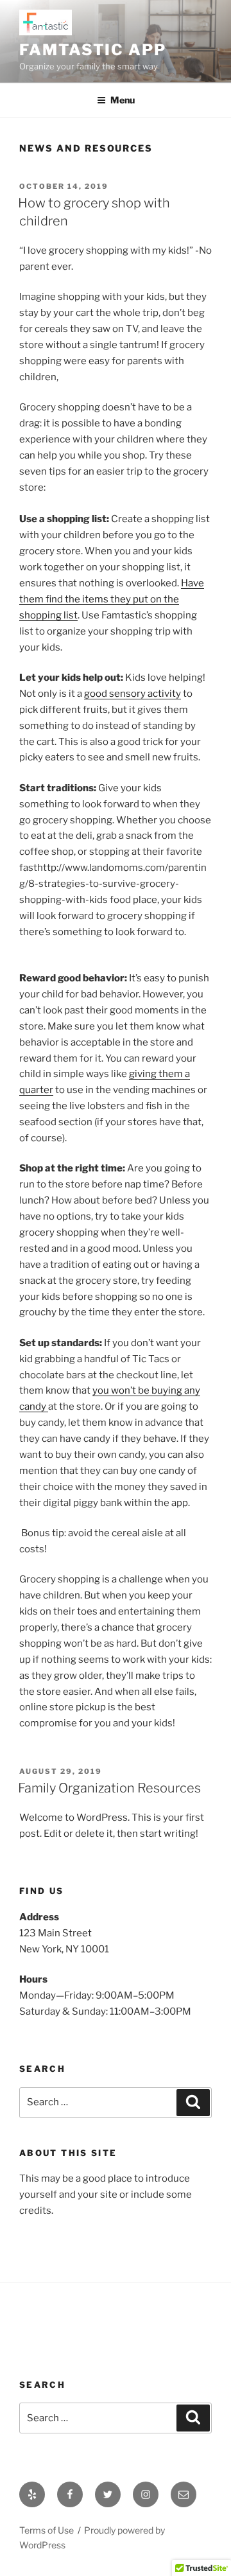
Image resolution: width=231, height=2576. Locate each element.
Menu (123, 100)
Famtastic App (93, 50)
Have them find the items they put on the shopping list (112, 599)
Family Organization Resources (109, 1788)
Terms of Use (47, 2530)
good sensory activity (133, 694)
